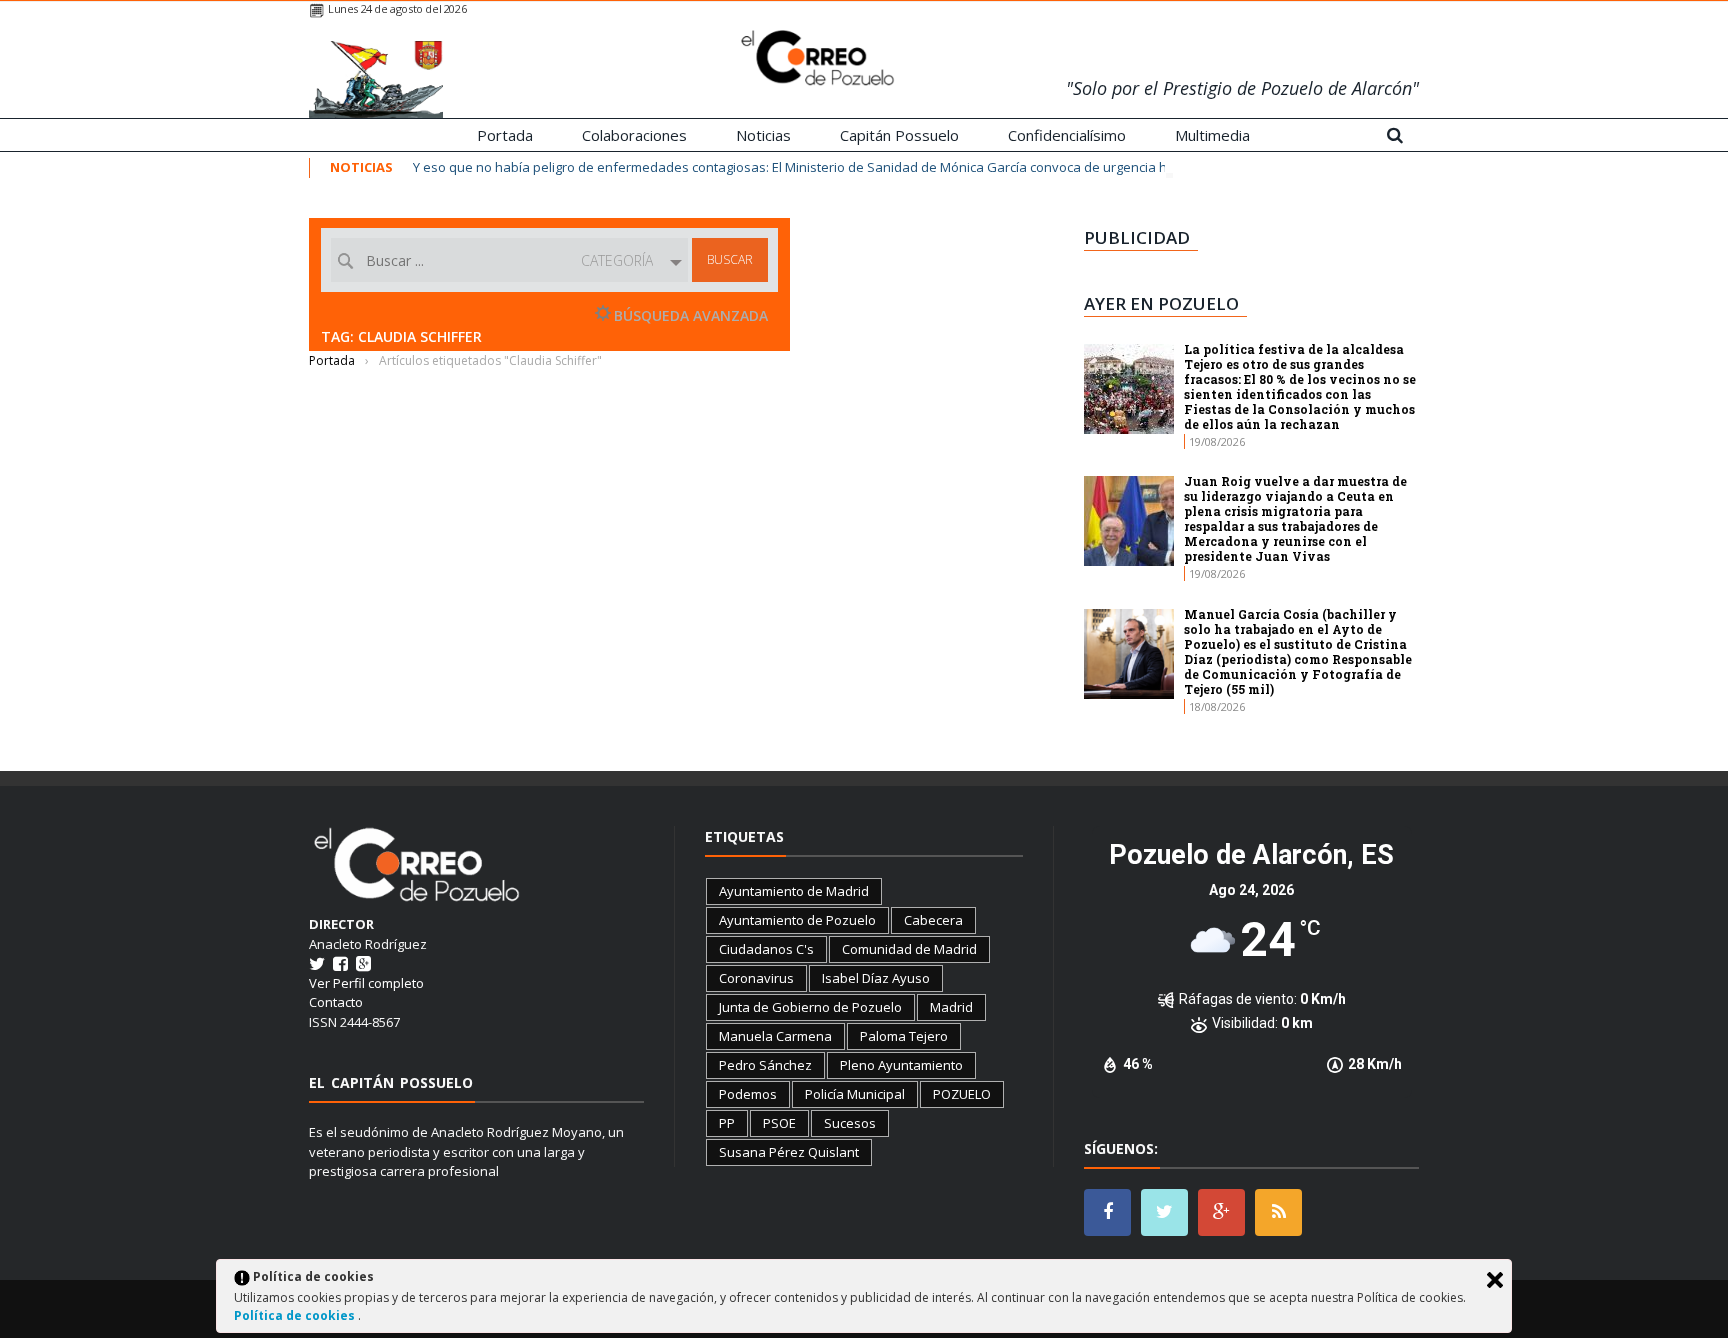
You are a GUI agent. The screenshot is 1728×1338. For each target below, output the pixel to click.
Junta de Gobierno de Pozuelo (810, 1007)
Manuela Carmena (775, 1036)
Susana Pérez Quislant (789, 1152)
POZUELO (962, 1094)
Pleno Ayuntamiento (901, 1065)
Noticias (763, 135)
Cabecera (933, 920)
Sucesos (850, 1123)
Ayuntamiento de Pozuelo (797, 920)
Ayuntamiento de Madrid (794, 891)
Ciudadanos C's (766, 949)
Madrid (951, 1007)
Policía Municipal (855, 1094)
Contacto (336, 1002)
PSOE (779, 1123)
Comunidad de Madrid (909, 949)
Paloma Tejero (904, 1036)
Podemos (748, 1094)
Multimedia (1212, 135)
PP (727, 1123)
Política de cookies (296, 1315)
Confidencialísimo (1067, 135)
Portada (505, 135)
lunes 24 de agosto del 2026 (397, 8)
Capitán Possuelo (899, 135)
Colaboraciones (634, 135)
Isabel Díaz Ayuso (876, 978)
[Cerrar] (1495, 1280)
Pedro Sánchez (765, 1065)
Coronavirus (756, 978)
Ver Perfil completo (366, 983)
